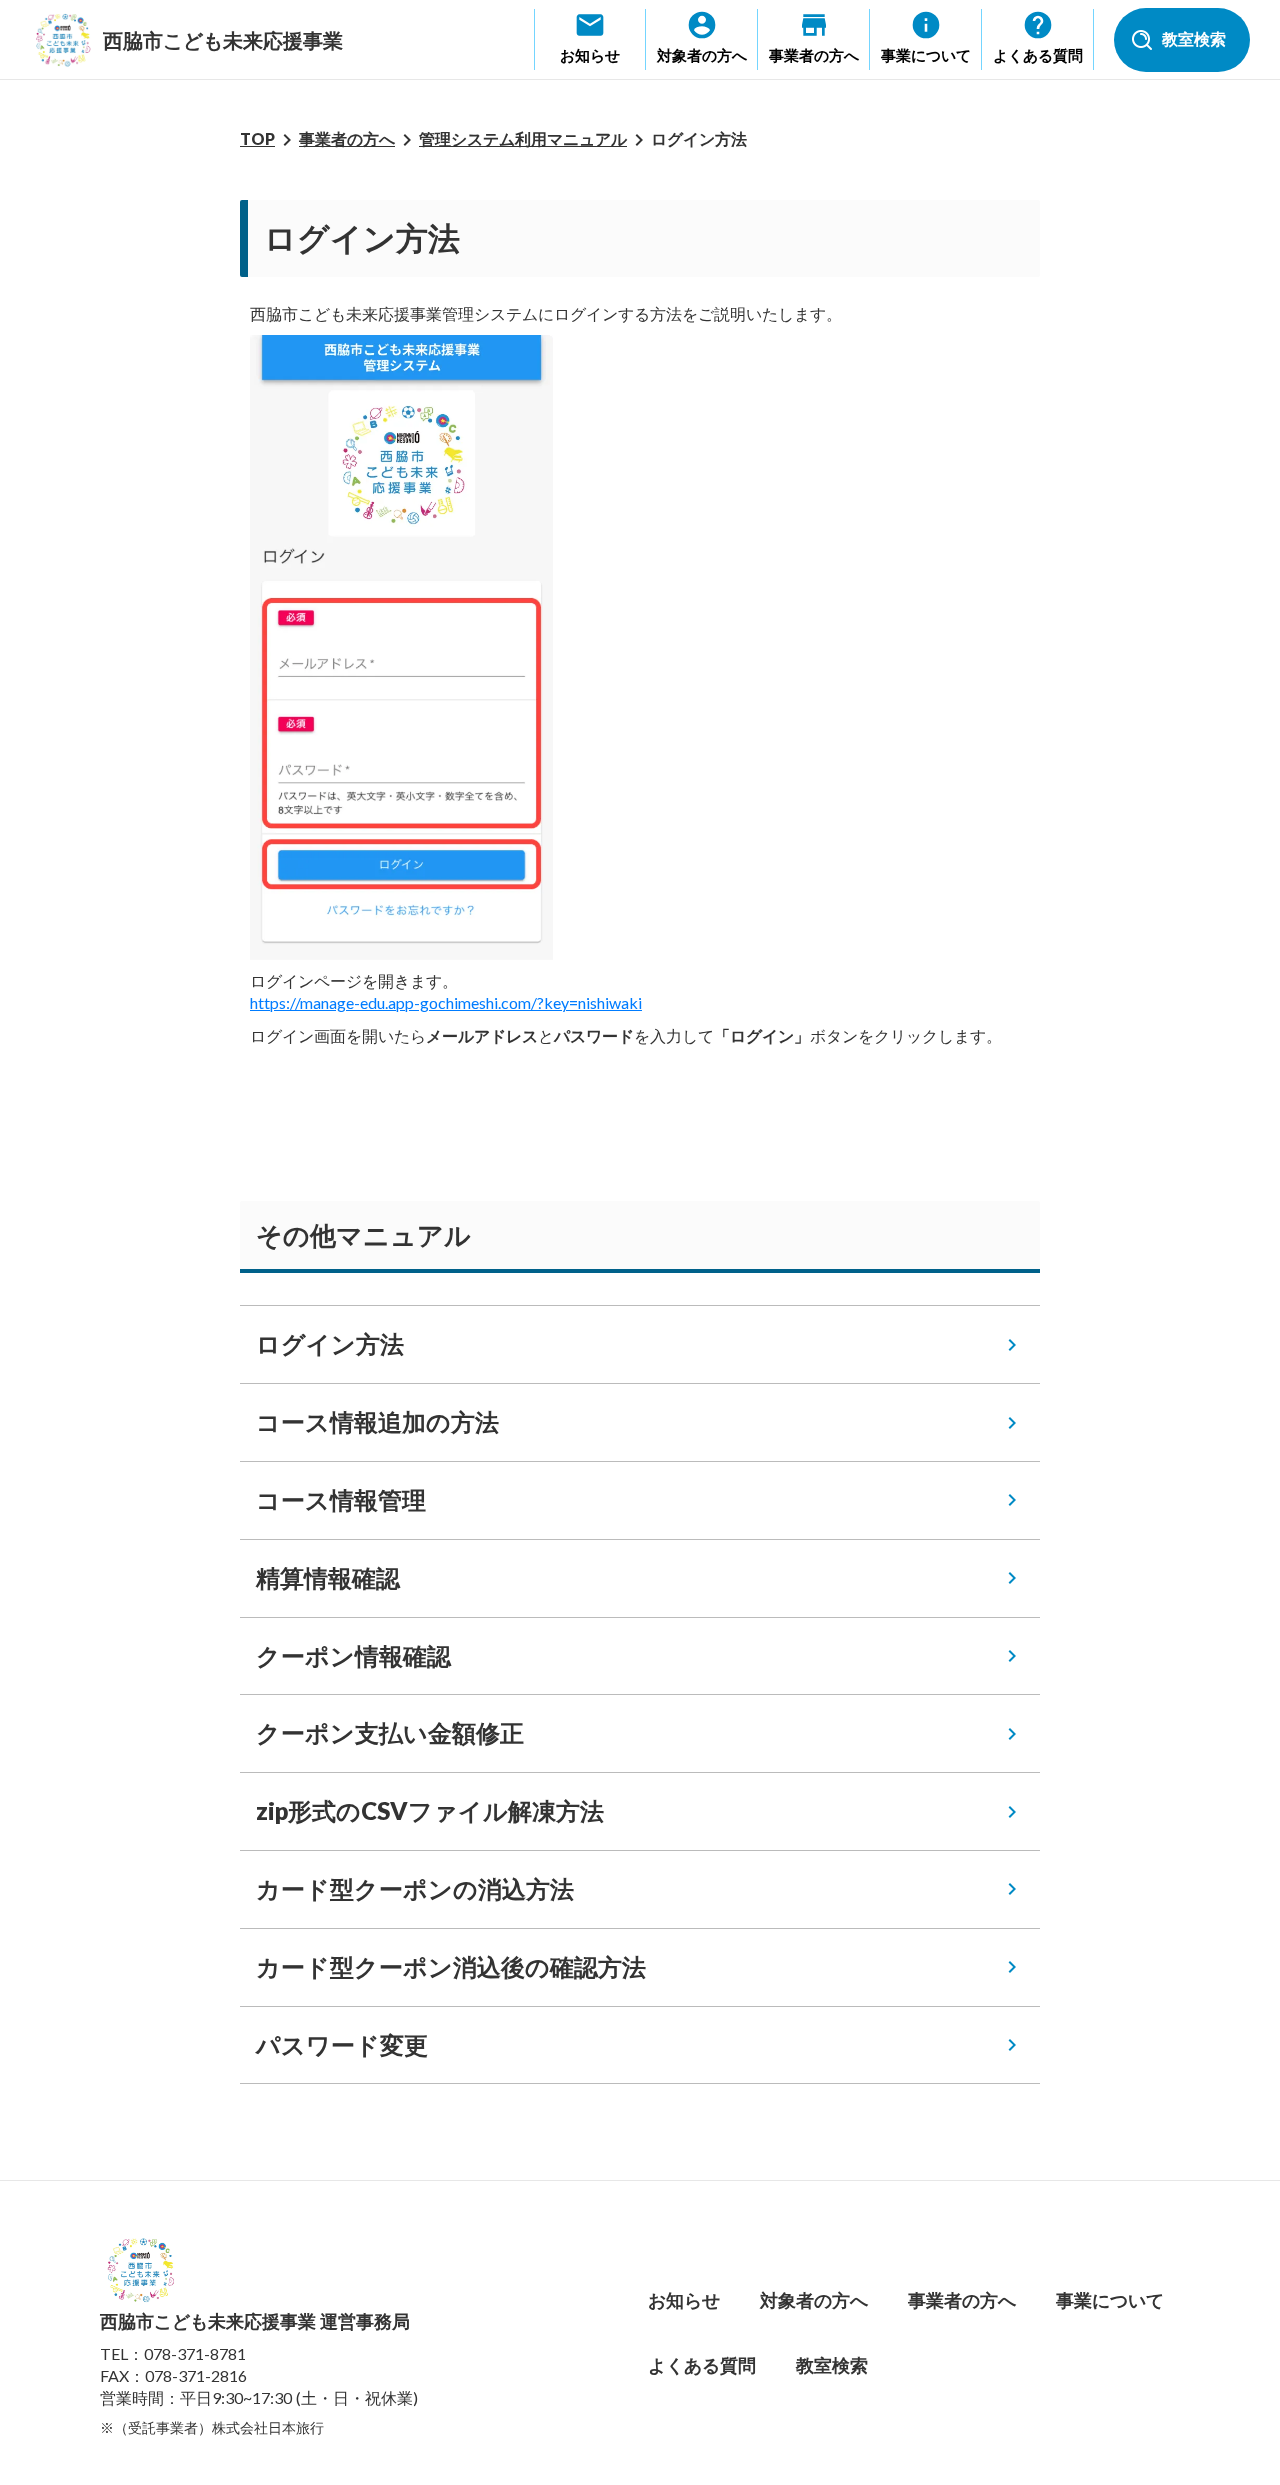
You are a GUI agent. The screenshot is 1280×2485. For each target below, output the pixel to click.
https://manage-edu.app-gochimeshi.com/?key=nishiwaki (446, 1002)
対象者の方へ (814, 2300)
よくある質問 (702, 2365)
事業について (1110, 2300)
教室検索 (832, 2365)
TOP (257, 138)
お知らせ (684, 2300)
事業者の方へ (347, 138)
